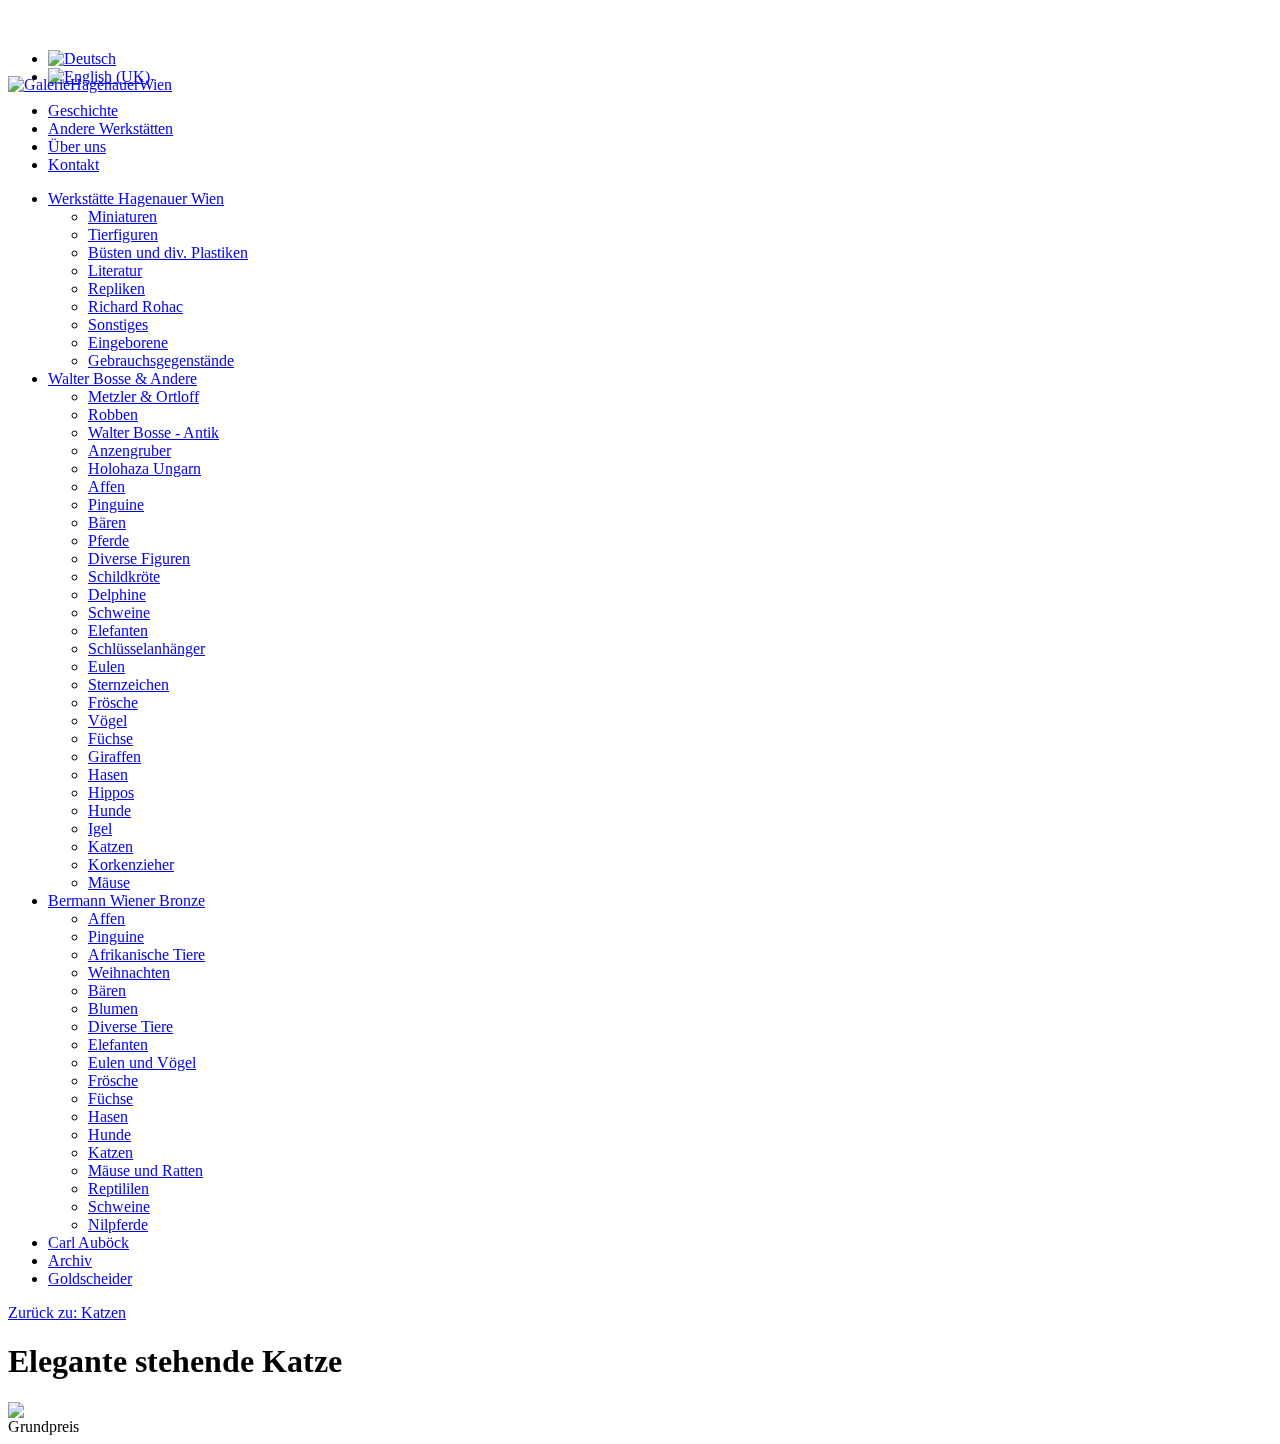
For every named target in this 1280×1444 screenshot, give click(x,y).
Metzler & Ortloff (143, 396)
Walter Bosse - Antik (153, 432)
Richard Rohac (135, 306)
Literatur (115, 270)
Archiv (70, 1260)
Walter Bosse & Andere (122, 378)
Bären (107, 522)
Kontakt (73, 164)
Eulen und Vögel (142, 1062)
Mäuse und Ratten (145, 1170)
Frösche (113, 702)
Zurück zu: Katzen (67, 1312)
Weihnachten (129, 972)
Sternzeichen (128, 684)
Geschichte (83, 110)
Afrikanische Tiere (146, 954)
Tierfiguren (123, 234)
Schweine (119, 612)
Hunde (109, 810)
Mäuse (109, 882)
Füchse (110, 738)
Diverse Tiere (130, 1026)
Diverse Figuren (139, 558)
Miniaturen (122, 216)
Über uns (77, 146)
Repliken (116, 288)
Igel (100, 828)
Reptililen (118, 1188)
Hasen (108, 774)
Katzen (110, 846)
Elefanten (118, 630)
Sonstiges (118, 324)
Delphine (117, 594)
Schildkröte (124, 576)
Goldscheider (90, 1278)
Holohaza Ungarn (144, 468)
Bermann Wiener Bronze (126, 900)
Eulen (106, 666)
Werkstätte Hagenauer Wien (136, 198)
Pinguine (116, 504)
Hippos (111, 792)
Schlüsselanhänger (146, 648)
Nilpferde (118, 1224)
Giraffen (114, 756)
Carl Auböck (88, 1242)
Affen (106, 486)
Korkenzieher (131, 864)
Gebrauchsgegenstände (161, 360)
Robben (113, 414)
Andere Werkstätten (110, 128)
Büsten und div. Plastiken (168, 252)
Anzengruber (129, 450)
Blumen (113, 1008)
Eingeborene (128, 342)
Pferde (108, 540)
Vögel (107, 720)
